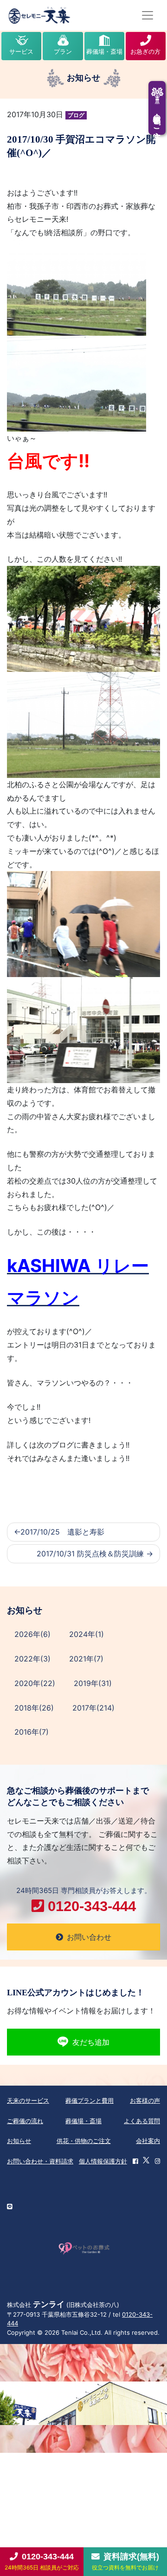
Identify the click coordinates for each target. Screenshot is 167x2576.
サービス (21, 51)
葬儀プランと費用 (90, 2100)
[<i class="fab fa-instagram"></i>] (157, 2162)
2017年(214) (93, 1708)
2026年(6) (32, 1634)
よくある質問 (142, 2121)
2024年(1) (87, 1634)
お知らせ (19, 2141)
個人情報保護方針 (103, 2161)
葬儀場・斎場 (104, 51)
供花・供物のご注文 (84, 2141)
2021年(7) (86, 1659)
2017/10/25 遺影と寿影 (62, 1532)
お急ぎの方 (145, 51)
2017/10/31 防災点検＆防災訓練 (90, 1554)
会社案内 (148, 2141)
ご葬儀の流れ (25, 2121)
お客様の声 (145, 2100)
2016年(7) (32, 1732)
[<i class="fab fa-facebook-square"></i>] (135, 2162)
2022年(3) (32, 1659)
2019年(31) (93, 1683)
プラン (63, 51)
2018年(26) (34, 1708)
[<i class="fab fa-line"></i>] (10, 2207)
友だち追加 (91, 2042)
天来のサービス (28, 2100)
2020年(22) (35, 1683)
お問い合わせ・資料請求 (40, 2161)
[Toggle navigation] (148, 15)
